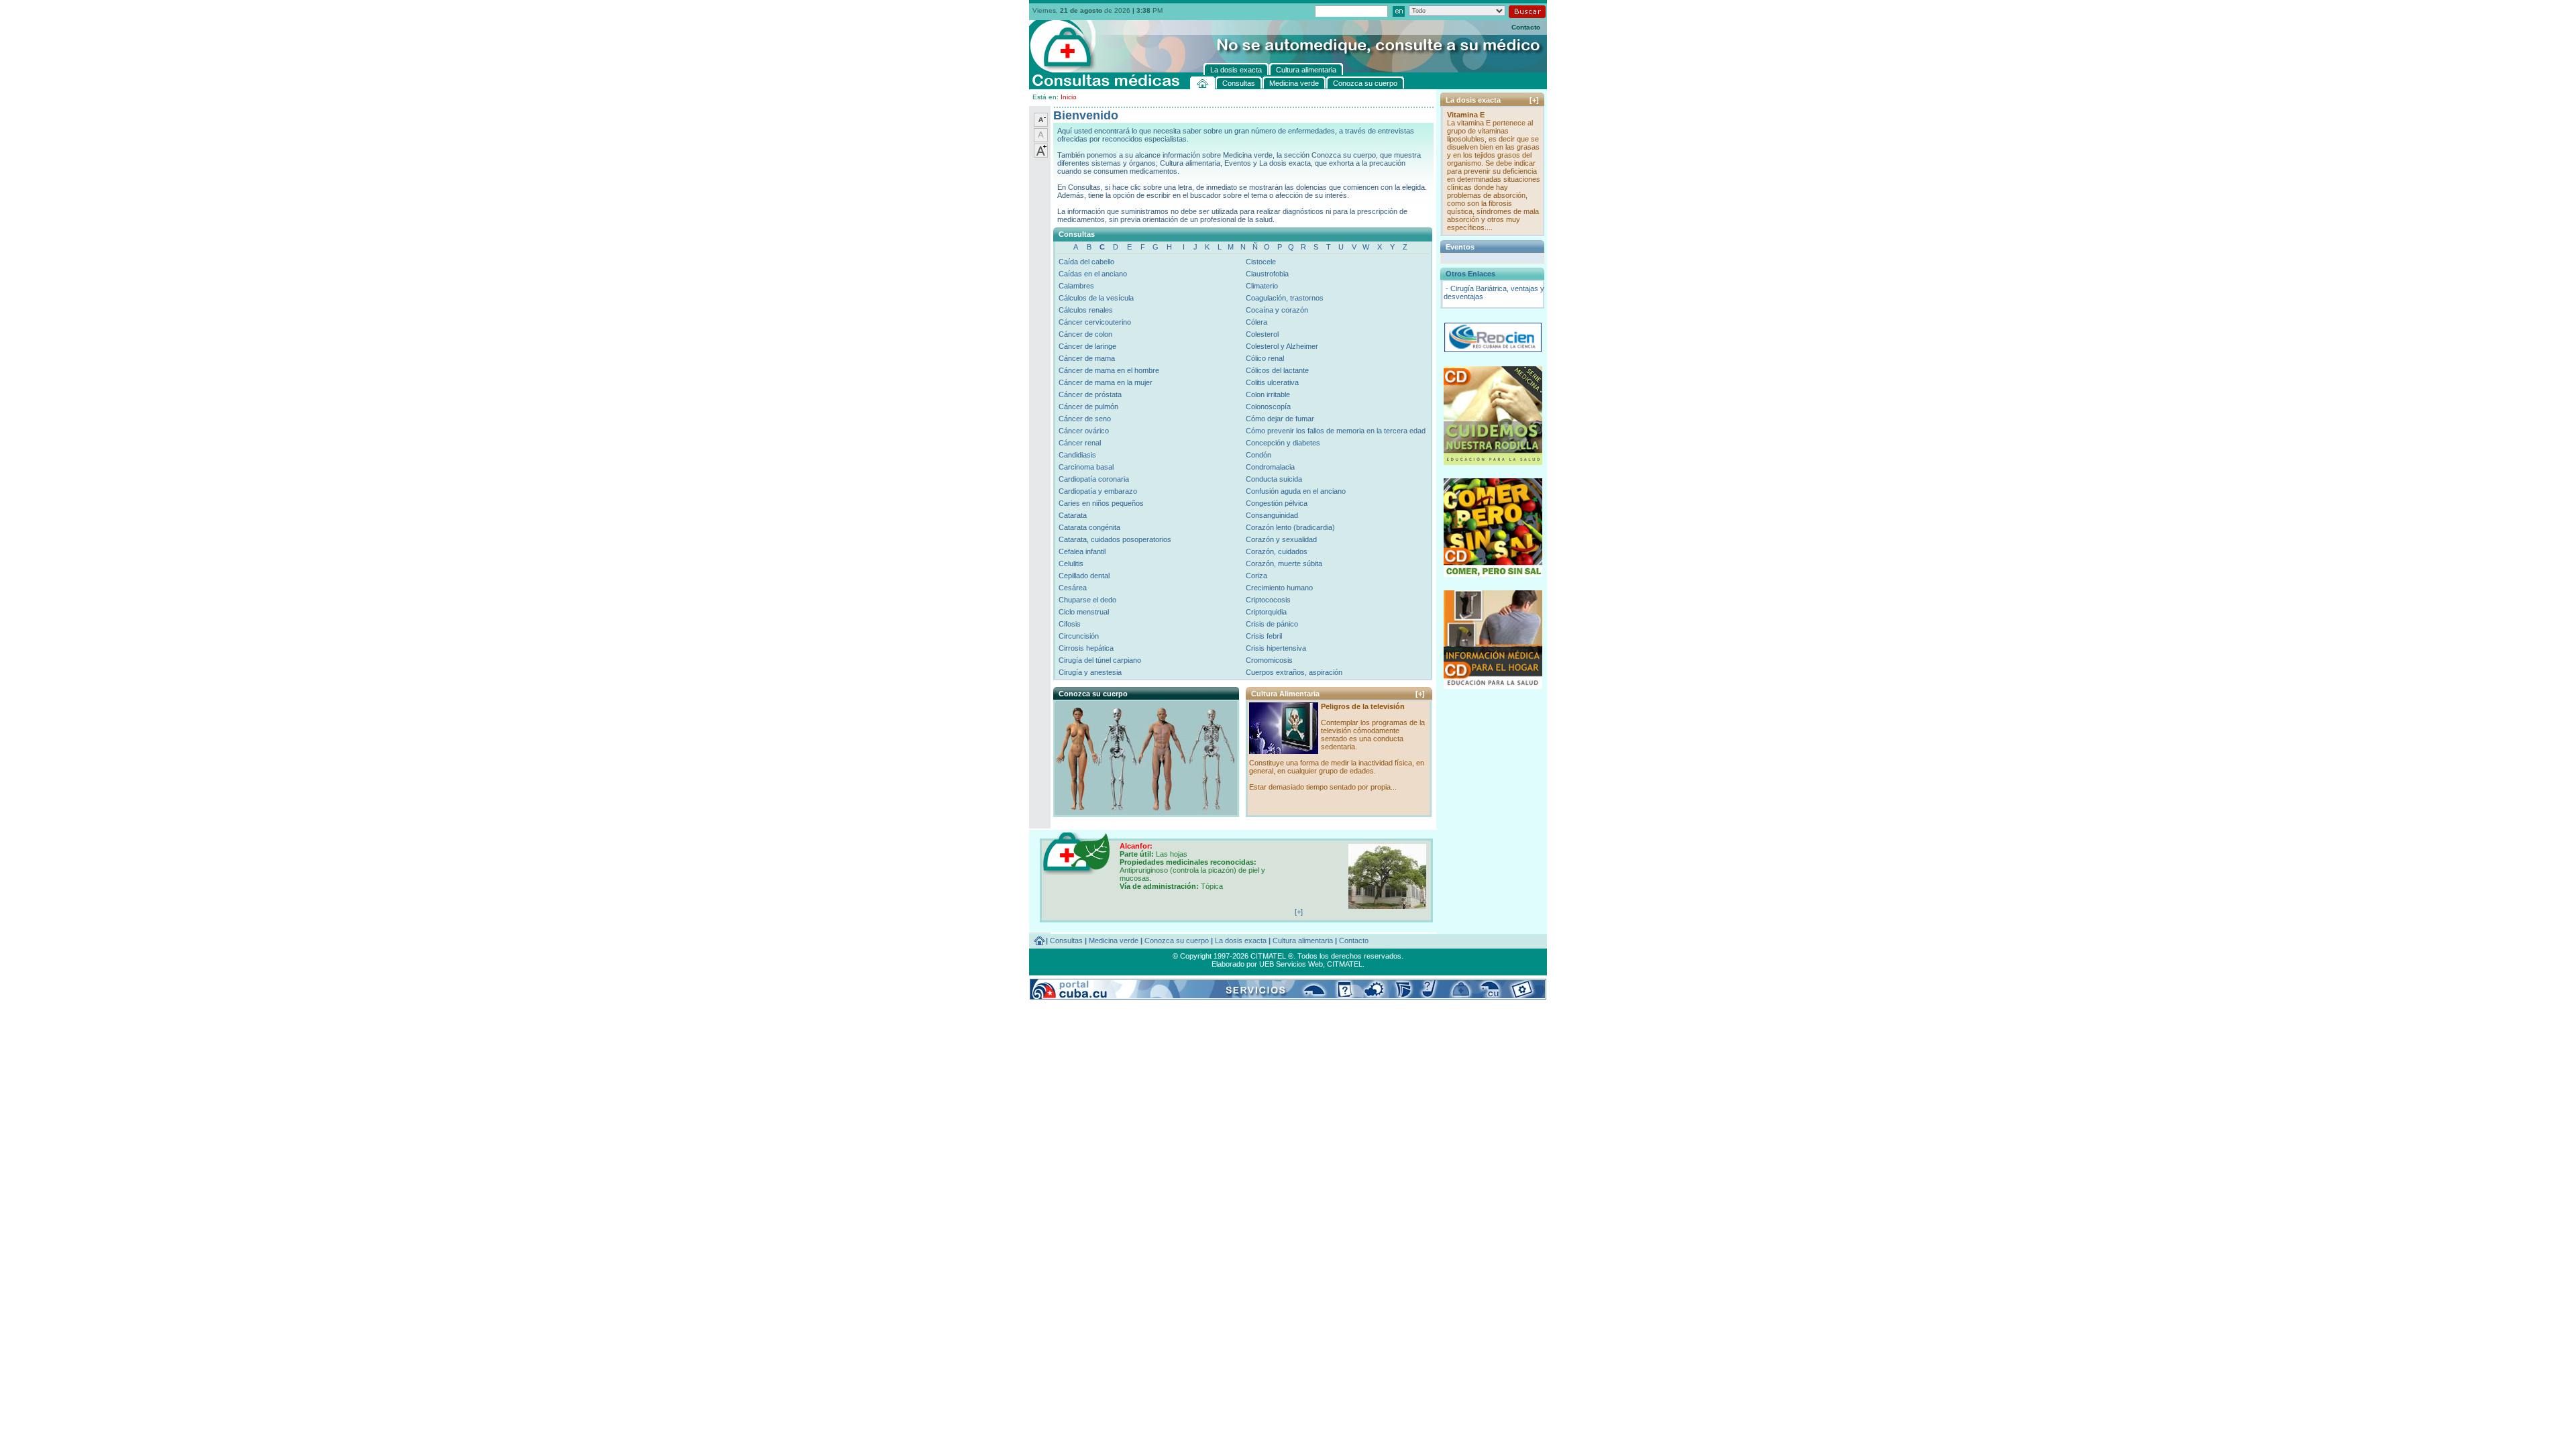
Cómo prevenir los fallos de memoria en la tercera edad (1336, 431)
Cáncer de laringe (1087, 346)
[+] (1420, 694)
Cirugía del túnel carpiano (1100, 660)
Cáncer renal (1080, 443)
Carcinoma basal (1086, 467)
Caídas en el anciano (1093, 274)
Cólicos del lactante (1277, 370)
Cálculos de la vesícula (1096, 298)
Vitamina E (1466, 115)
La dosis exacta (1241, 941)
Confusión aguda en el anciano (1296, 491)
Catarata (1073, 515)
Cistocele (1261, 262)
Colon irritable (1268, 394)
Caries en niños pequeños (1101, 503)
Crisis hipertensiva (1276, 648)
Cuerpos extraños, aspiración (1294, 672)
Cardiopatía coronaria (1094, 479)
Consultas (1066, 941)
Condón (1258, 455)
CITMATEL (1345, 964)
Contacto (1526, 27)
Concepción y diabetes (1283, 443)
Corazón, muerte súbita (1284, 563)
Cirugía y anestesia (1090, 672)
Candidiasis (1077, 455)
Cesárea (1073, 588)
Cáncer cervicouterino (1095, 322)
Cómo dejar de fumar (1280, 419)
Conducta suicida (1274, 479)
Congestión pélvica (1277, 503)
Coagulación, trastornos (1285, 298)
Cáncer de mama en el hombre (1109, 370)
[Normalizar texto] (1041, 140)
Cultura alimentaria (1303, 941)
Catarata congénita (1089, 527)
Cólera (1256, 322)
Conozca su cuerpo (1177, 941)
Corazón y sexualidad (1281, 539)
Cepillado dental (1084, 576)
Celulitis (1071, 563)
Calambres (1076, 286)
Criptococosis (1268, 600)
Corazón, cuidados (1277, 551)
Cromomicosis (1269, 660)
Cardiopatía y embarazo (1098, 491)
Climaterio (1262, 286)
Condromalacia (1270, 467)
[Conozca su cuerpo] (1145, 812)
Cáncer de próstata (1090, 394)
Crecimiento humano (1279, 588)
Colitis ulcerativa (1272, 382)
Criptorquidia (1266, 612)
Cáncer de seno (1085, 419)
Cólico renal (1265, 358)
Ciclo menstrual (1084, 612)
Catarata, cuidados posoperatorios (1115, 539)
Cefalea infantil (1082, 551)
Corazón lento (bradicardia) (1290, 527)
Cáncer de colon (1085, 334)
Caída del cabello (1086, 262)
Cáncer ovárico (1084, 431)
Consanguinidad (1272, 515)
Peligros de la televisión (1363, 706)
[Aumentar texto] (1041, 155)
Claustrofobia (1267, 274)
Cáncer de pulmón (1088, 407)
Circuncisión (1079, 636)
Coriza (1256, 576)
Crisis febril (1264, 636)
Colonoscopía (1268, 407)
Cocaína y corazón (1277, 310)
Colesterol (1262, 334)
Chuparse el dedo (1087, 600)
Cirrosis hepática (1086, 648)
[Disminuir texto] (1041, 124)
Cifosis (1070, 624)
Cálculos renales (1086, 310)
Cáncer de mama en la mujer (1106, 382)
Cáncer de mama (1087, 358)
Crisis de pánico (1272, 624)
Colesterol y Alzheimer (1282, 346)
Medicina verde (1114, 941)
